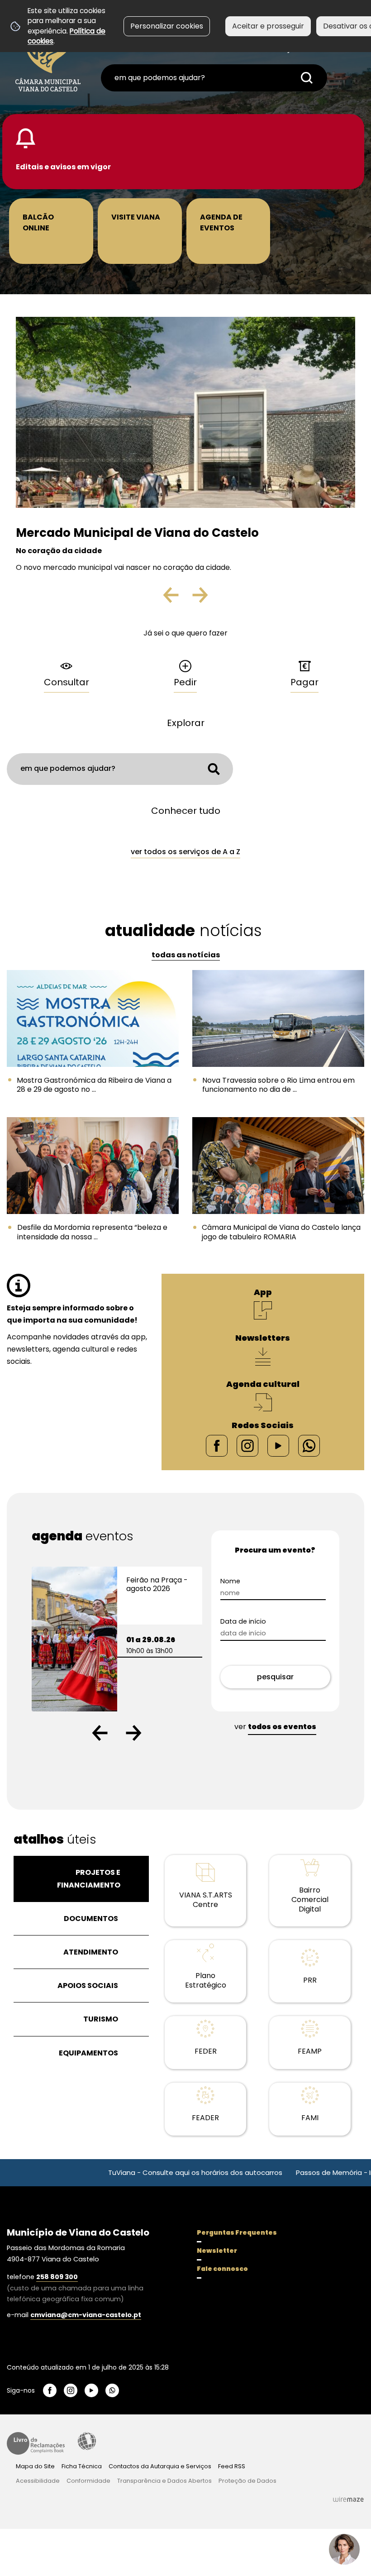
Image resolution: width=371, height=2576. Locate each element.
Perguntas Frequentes (237, 2232)
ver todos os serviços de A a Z (185, 852)
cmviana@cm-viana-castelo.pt (86, 2315)
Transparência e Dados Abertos (164, 2481)
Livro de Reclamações (36, 2443)
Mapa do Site (35, 2466)
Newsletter (217, 2251)
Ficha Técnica (82, 2466)
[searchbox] (214, 78)
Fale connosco (222, 2269)
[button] (100, 1733)
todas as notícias (186, 955)
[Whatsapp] (309, 1445)
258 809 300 (57, 2277)
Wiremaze (348, 2500)
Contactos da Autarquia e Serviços (160, 2466)
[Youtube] (278, 1445)
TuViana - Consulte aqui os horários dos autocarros (138, 2172)
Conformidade (88, 2481)
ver (275, 1727)
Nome (246, 1581)
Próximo (199, 598)
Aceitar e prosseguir (268, 26)
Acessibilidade (87, 2441)
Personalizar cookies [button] (167, 26)
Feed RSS (232, 2466)
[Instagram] (247, 1445)
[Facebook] (217, 1445)
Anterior (179, 598)
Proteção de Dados (247, 2481)
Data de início (259, 1622)
